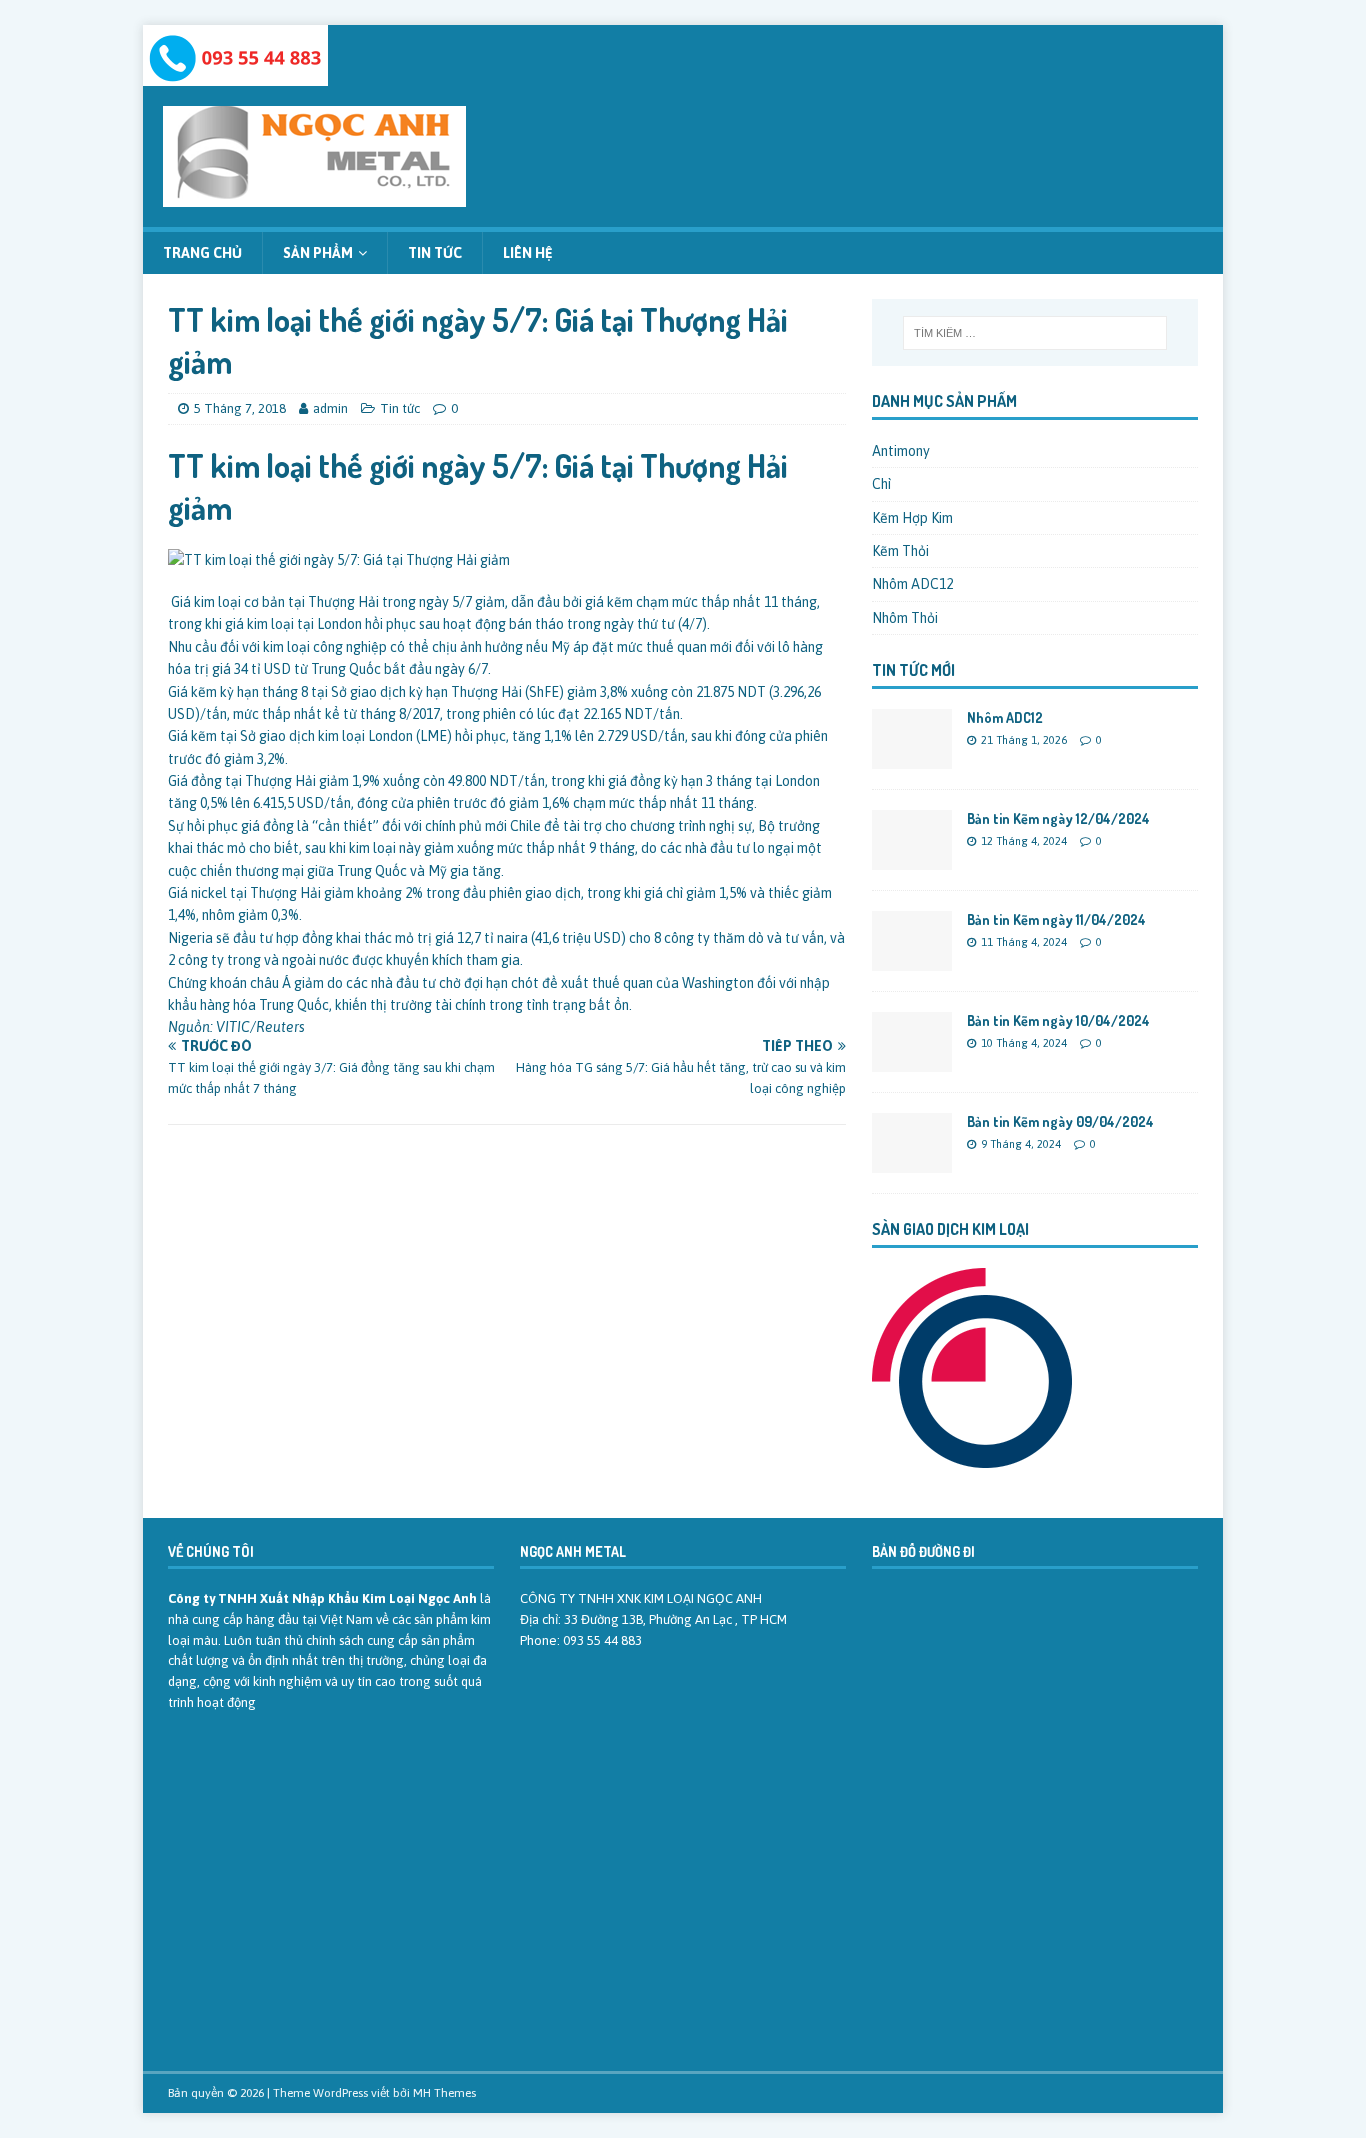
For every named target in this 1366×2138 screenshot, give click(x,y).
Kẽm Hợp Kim (912, 518)
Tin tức (435, 253)
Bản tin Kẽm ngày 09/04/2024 (1060, 1121)
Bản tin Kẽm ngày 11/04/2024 (1056, 919)
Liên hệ (528, 253)
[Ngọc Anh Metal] (235, 75)
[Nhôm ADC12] (912, 758)
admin (330, 408)
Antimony (901, 451)
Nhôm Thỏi (905, 618)
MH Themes (444, 2093)
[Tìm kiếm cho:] (1035, 333)
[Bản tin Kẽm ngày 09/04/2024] (912, 1162)
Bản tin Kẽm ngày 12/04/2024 (1058, 818)
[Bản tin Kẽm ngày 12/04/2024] (912, 859)
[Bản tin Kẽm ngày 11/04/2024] (912, 960)
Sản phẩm (318, 253)
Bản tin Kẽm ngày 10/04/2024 (1058, 1020)
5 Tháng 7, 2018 (240, 408)
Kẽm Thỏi (900, 551)
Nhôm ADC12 (912, 584)
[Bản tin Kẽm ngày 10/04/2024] (912, 1061)
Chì (881, 484)
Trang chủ (202, 253)
